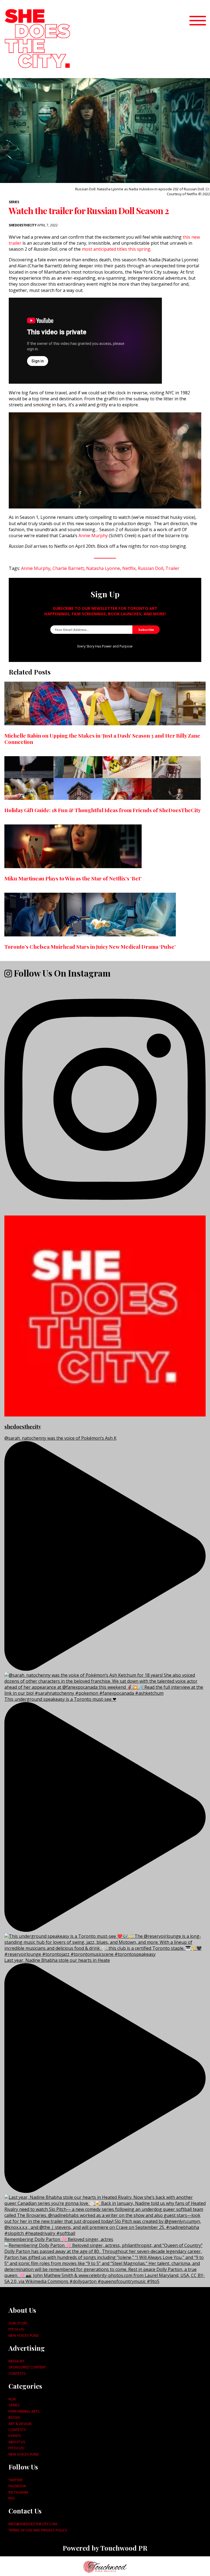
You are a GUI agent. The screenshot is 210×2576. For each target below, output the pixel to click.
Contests (17, 2373)
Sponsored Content (27, 2367)
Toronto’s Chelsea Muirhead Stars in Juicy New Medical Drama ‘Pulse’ (90, 947)
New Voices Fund (24, 2335)
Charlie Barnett (68, 568)
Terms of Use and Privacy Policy (38, 2530)
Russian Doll (151, 568)
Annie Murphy (94, 536)
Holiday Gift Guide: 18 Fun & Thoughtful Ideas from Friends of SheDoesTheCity (103, 810)
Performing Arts (24, 2411)
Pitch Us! (16, 2329)
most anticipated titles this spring (116, 249)
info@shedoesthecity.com (33, 2524)
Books (14, 2417)
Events (15, 2436)
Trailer (172, 568)
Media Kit (16, 2361)
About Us (17, 2442)
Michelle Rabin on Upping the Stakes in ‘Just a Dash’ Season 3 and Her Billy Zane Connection (102, 739)
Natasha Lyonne (103, 568)
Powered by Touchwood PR (105, 2548)
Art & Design (20, 2424)
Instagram (18, 2492)
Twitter (15, 2480)
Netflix (129, 568)
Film (12, 2399)
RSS (12, 2498)
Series (14, 202)
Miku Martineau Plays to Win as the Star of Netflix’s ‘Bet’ (73, 878)
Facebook (17, 2486)
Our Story (18, 2323)
